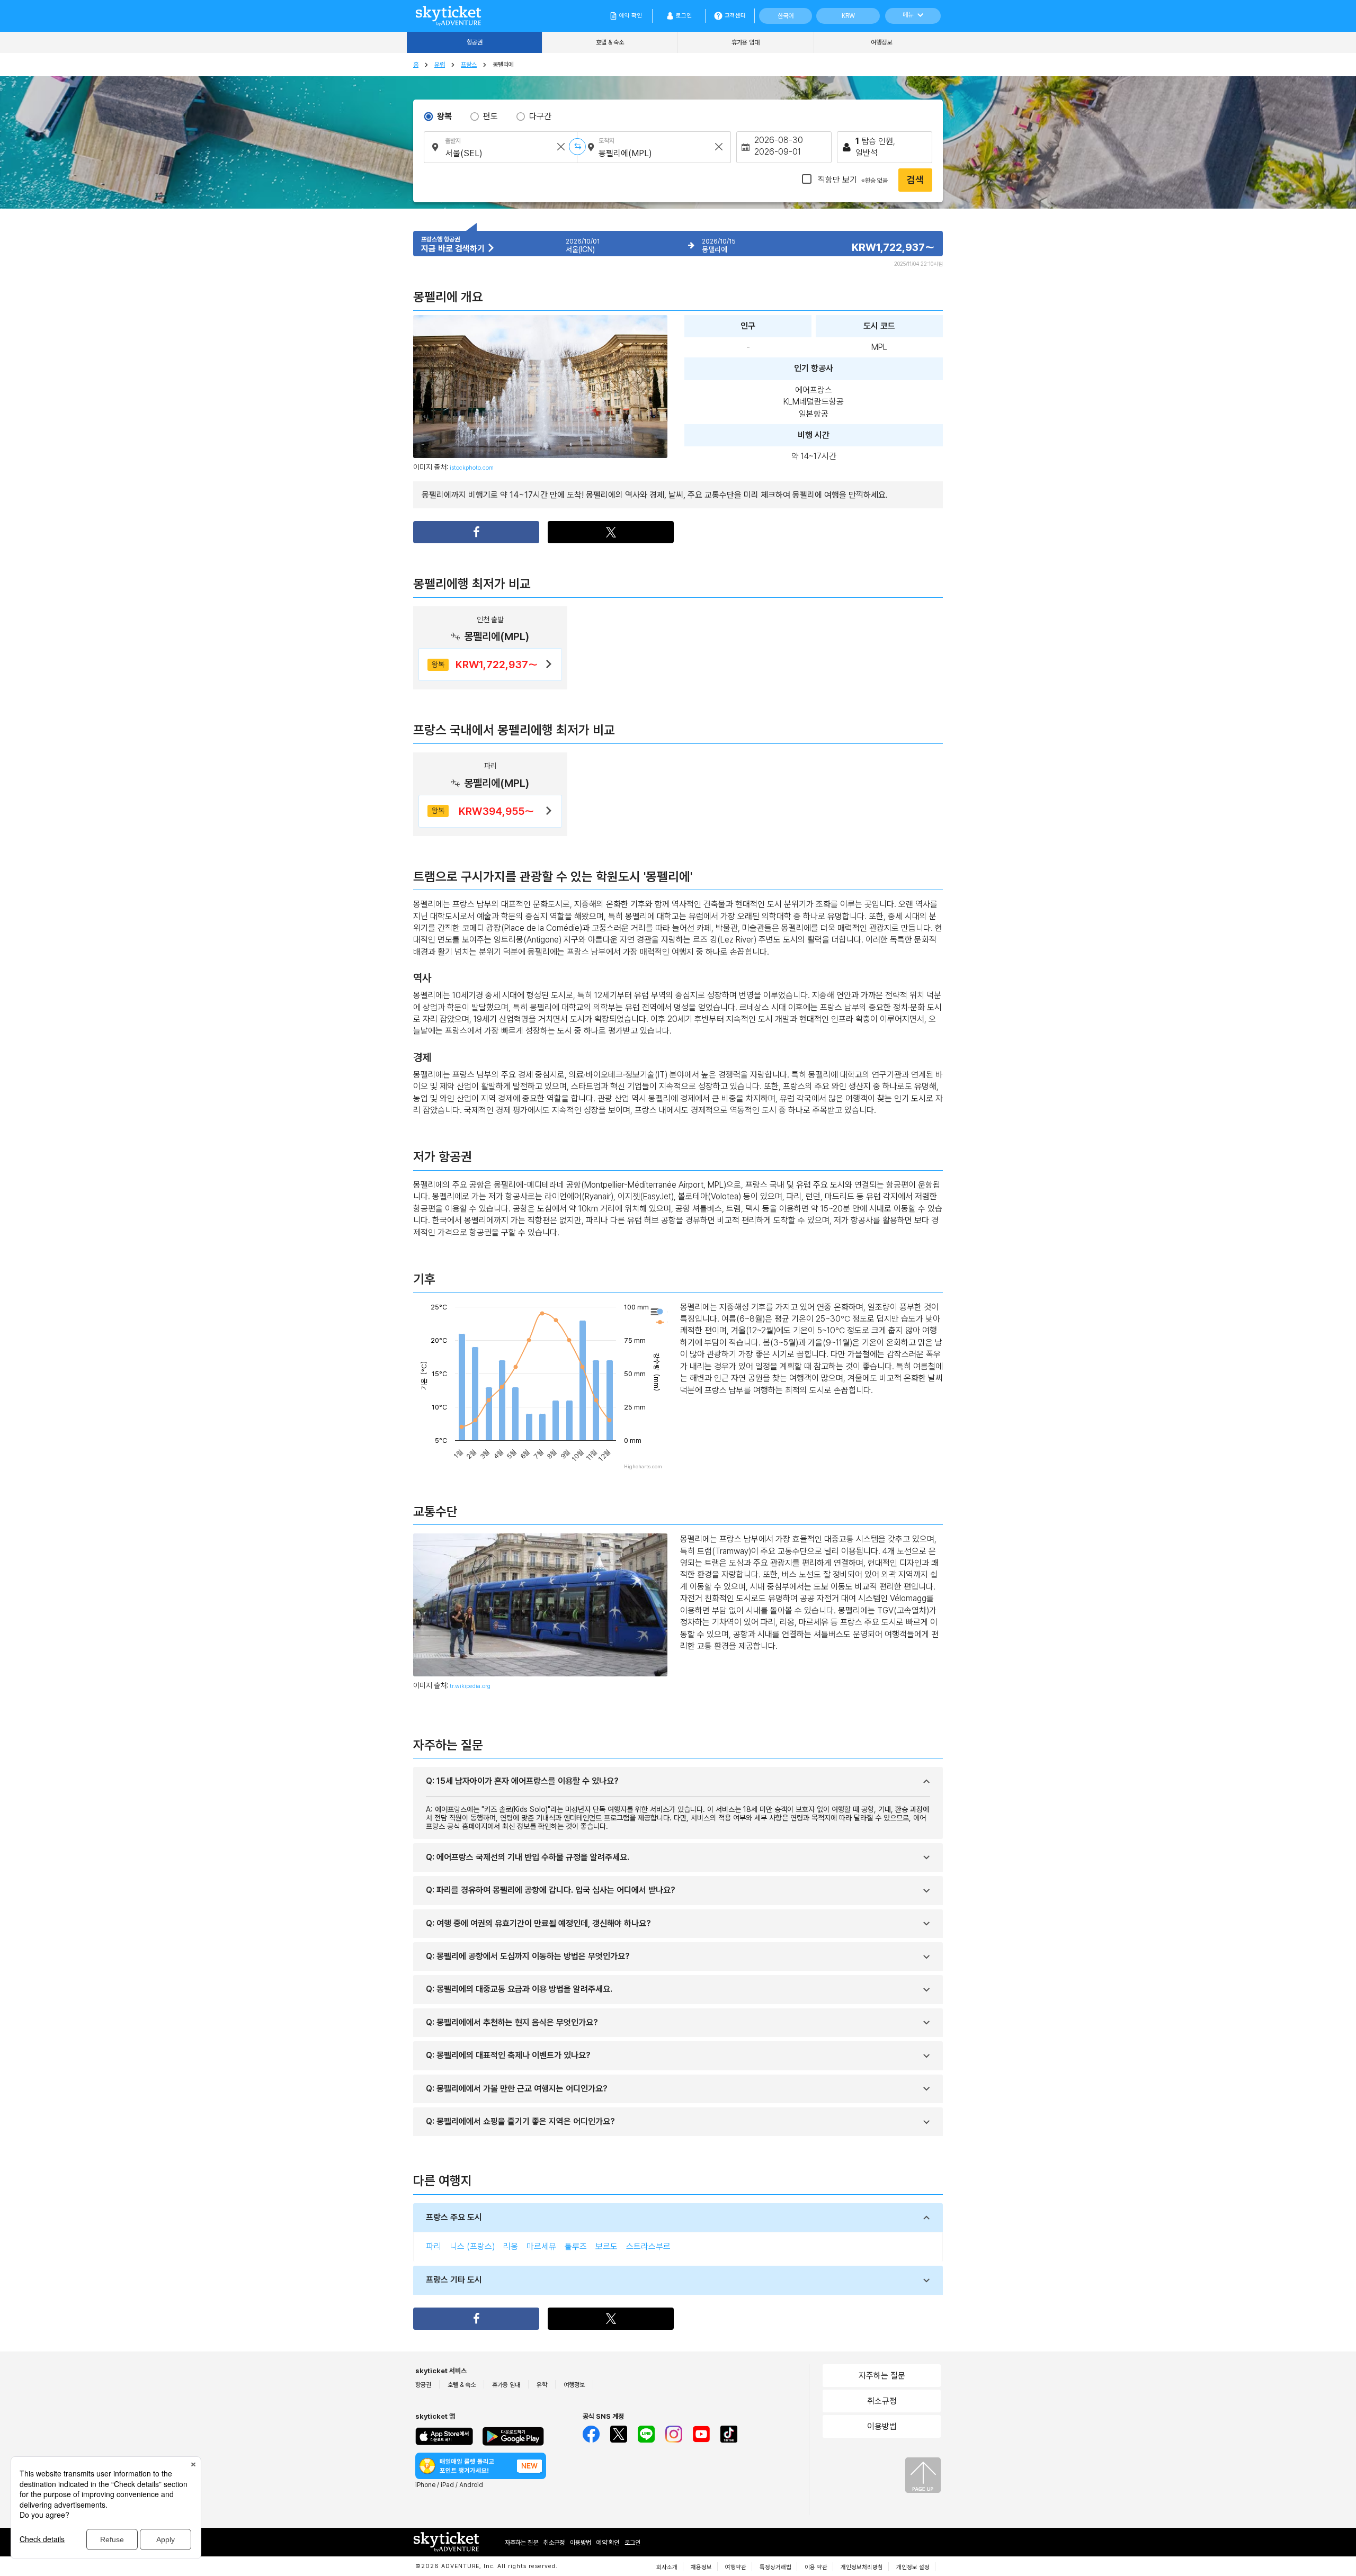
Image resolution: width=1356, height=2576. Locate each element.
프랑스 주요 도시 (454, 2217)
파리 (434, 2246)
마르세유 (541, 2246)
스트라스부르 (648, 2246)
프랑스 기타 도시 (454, 2280)
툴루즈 (576, 2246)
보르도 (606, 2246)
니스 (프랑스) (472, 2246)
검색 (915, 180)
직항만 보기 (852, 180)
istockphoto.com (472, 468)
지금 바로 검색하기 (454, 249)
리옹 (511, 2246)
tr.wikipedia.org (470, 1686)
